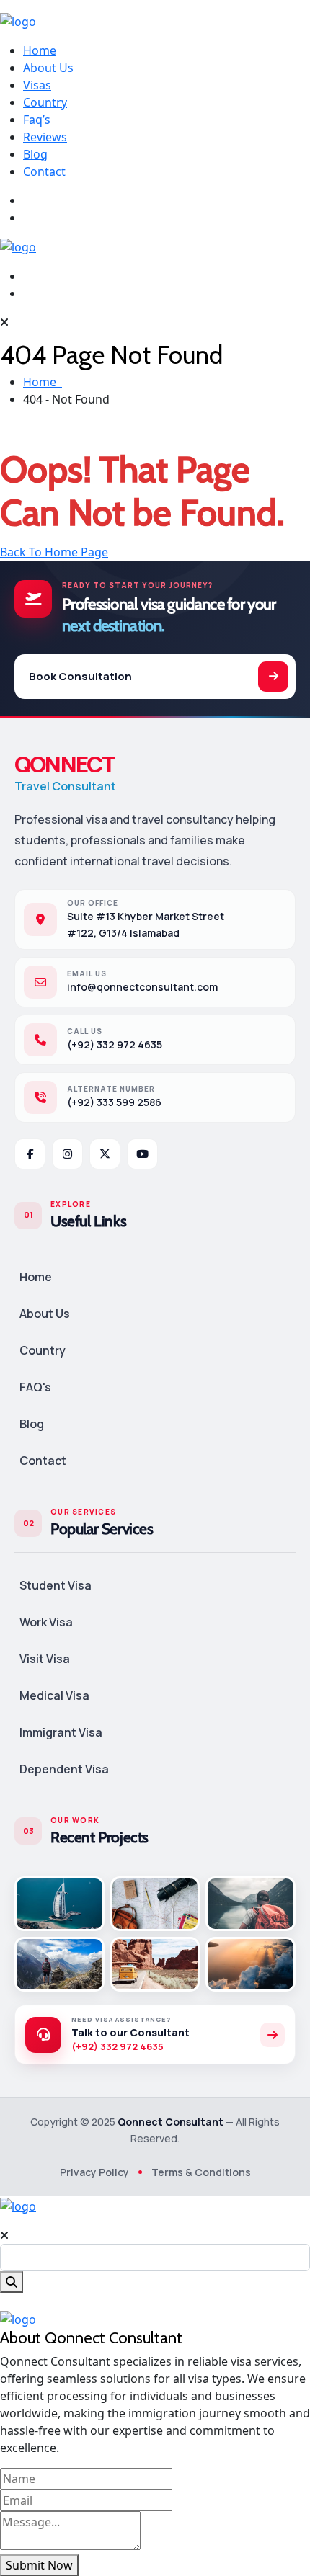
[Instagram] (67, 1154)
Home (40, 50)
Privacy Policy (94, 2172)
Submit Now (39, 2565)
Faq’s (37, 120)
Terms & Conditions (201, 2172)
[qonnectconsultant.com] (18, 20)
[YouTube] (142, 1154)
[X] (105, 1154)
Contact (44, 171)
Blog (35, 154)
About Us (48, 68)
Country (45, 102)
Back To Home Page (54, 552)
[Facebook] (30, 1154)
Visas (37, 85)
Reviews (45, 137)
